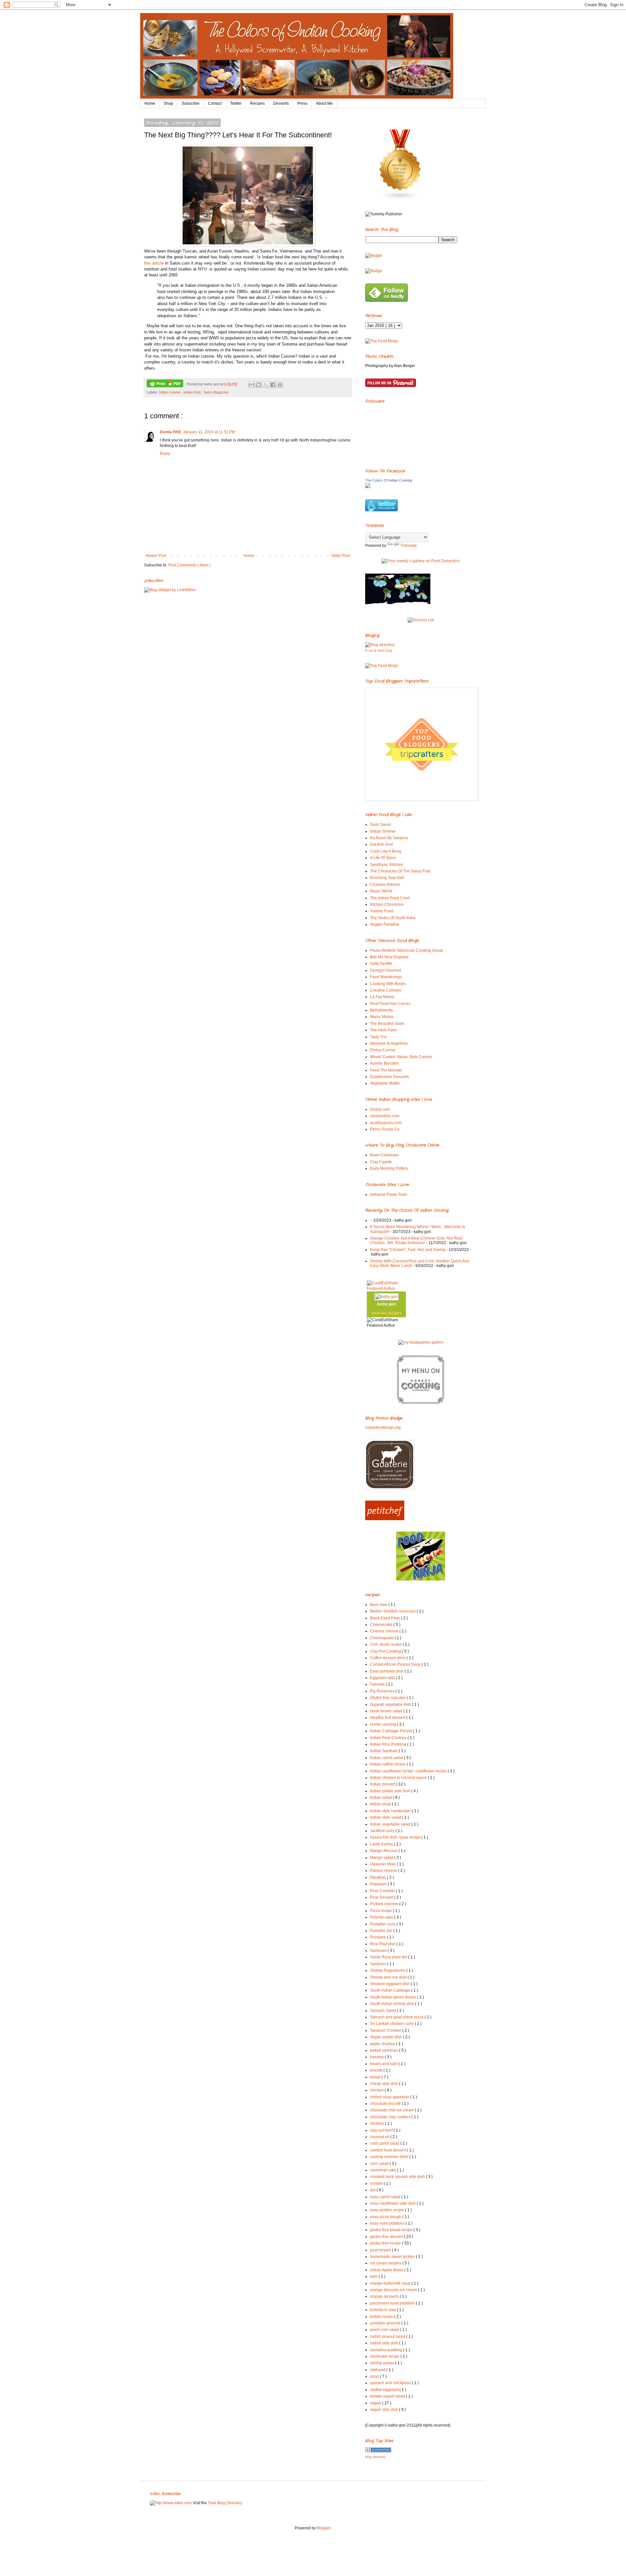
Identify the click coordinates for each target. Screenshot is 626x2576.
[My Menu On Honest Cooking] (421, 1403)
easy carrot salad (386, 2197)
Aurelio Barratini (384, 1063)
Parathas (379, 1877)
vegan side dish (385, 2410)
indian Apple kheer (387, 2270)
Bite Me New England (389, 957)
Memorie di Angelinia (389, 1043)
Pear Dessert (382, 1897)
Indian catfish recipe (388, 1764)
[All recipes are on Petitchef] (385, 1519)
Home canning (384, 1724)
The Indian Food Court (390, 898)
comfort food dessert (388, 2150)
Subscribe (191, 103)
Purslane (379, 1937)
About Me (324, 103)
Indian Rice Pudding (389, 1744)
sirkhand (378, 2370)
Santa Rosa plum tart (389, 1957)
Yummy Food (382, 911)
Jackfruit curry (383, 1831)
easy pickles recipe (388, 2210)
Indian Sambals (384, 1751)
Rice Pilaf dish (383, 1944)
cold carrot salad (385, 2143)
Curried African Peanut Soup (396, 1664)
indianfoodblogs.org (383, 1427)
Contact (215, 103)
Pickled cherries (385, 1904)
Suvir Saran (380, 825)
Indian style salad (386, 1817)
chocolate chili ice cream (392, 2110)
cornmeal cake (384, 2170)
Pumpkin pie (382, 1931)
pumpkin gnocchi (386, 2323)
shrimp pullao (383, 2363)
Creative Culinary (386, 990)
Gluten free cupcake (388, 1698)
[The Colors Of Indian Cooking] (368, 487)
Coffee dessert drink (388, 1658)
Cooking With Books (388, 984)
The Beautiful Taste (387, 1024)
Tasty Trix (378, 1037)
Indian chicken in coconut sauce (399, 1778)
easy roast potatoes (388, 2223)
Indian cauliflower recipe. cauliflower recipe (409, 1771)
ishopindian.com (385, 1116)
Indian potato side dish (391, 1791)
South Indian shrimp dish (393, 2004)
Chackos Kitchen (385, 885)
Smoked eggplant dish (390, 1984)
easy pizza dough (386, 2217)
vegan (376, 2403)
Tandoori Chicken (386, 2030)
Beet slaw (379, 1605)
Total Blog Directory (225, 2503)
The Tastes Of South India (393, 918)
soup (375, 2376)
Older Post (341, 556)
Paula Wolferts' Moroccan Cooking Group (407, 950)
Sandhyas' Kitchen (387, 865)
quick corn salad (385, 2330)
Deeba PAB (170, 432)
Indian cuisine (170, 392)
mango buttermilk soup (391, 2283)
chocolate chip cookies (391, 2117)
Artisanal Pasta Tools (389, 1195)
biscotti (377, 2070)
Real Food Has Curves (390, 1004)
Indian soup (381, 1804)
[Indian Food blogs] (400, 199)
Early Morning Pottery (389, 1168)
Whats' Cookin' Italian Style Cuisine (401, 1057)
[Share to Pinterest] (280, 385)
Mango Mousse (384, 1851)
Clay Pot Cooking (386, 1651)
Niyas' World (381, 891)
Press (302, 103)
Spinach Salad (384, 2011)
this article (154, 263)
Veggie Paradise (385, 924)
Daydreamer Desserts (389, 1077)
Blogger (324, 2528)
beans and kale (384, 2064)
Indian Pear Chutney (389, 1738)
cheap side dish (385, 2084)
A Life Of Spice (383, 858)
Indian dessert (383, 1784)
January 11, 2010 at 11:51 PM (209, 432)
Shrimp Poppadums (388, 1970)
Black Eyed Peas (386, 1618)
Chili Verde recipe (386, 1644)
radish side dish (385, 2343)
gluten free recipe (386, 2243)
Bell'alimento (381, 1010)
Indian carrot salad (387, 1758)
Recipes (257, 103)
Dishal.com (380, 1109)
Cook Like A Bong (386, 851)
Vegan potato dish (387, 2037)
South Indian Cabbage (391, 1990)
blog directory (375, 2457)
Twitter (236, 103)
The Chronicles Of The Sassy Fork (400, 871)
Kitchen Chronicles (387, 904)
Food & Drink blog (379, 650)
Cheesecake (382, 1625)
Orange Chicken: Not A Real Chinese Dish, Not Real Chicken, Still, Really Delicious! (416, 1241)
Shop (168, 103)
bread (376, 2077)
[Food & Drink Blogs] (380, 645)
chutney (378, 2123)
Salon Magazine (216, 392)
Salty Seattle (381, 964)
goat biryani (381, 2250)
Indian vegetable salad (391, 1824)
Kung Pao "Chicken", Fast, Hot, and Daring (408, 1250)
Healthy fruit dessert (388, 1718)
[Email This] (251, 385)
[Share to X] (266, 385)
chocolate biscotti (386, 2104)
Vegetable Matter (385, 1083)
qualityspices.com (386, 1123)
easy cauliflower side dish (393, 2203)
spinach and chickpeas (391, 2383)
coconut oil (380, 2137)
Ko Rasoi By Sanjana (389, 838)
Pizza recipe (381, 1911)
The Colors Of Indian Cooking (389, 480)
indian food (193, 392)
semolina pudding (387, 2350)
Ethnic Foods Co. (385, 1129)
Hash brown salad (387, 1711)
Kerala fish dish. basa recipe (396, 1837)
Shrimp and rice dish (389, 1977)
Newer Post (156, 556)
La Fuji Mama (382, 997)
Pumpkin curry (383, 1924)
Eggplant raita (383, 1678)
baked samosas (385, 2050)
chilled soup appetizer (390, 2097)
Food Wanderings (386, 977)
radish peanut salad (388, 2337)
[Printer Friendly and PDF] (165, 384)
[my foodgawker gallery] (421, 1342)
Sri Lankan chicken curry (392, 2024)
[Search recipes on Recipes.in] (382, 341)
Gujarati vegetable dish (391, 1704)
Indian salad (381, 1797)
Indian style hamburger (391, 1811)
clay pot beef (382, 2130)
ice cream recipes (386, 2263)
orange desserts (385, 2296)
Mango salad (382, 1858)
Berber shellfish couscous (393, 1611)
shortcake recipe (385, 2356)
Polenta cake (382, 1917)
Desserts (281, 103)
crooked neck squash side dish (398, 2177)
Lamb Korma (382, 1844)
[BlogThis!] (259, 385)
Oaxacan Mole (383, 1864)
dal (373, 2190)
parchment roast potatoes (393, 2303)
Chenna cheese (385, 1631)
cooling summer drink (390, 2157)
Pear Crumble (383, 1891)
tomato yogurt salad (388, 2396)
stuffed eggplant (385, 2390)
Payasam (379, 1884)
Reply (165, 454)
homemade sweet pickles (393, 2257)
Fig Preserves (383, 1691)
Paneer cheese (384, 1871)
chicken (377, 2090)
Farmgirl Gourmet (386, 970)
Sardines (379, 1964)
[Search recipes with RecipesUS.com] (382, 666)
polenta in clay (383, 2310)
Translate (409, 546)
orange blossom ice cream (394, 2290)
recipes (395, 1313)
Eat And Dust (381, 844)
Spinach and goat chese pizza (397, 2017)
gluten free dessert (387, 2237)
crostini (377, 2183)
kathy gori (387, 1304)
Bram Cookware (384, 1155)
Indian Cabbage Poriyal (392, 1731)
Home (150, 103)
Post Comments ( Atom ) (189, 565)
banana (377, 2057)
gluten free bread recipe (392, 2230)
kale (374, 2276)
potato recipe (382, 2317)
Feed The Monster (386, 1070)
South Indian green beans (394, 1997)
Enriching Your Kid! (387, 878)
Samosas (379, 1951)
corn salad (380, 2164)
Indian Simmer (383, 831)
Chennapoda (382, 1638)
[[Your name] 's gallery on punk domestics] (421, 561)
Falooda (378, 1684)
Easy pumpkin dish (387, 1671)
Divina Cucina (383, 1050)
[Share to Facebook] (273, 385)
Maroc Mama (382, 1017)
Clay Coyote (381, 1162)
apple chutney (383, 2044)
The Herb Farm (383, 1030)
